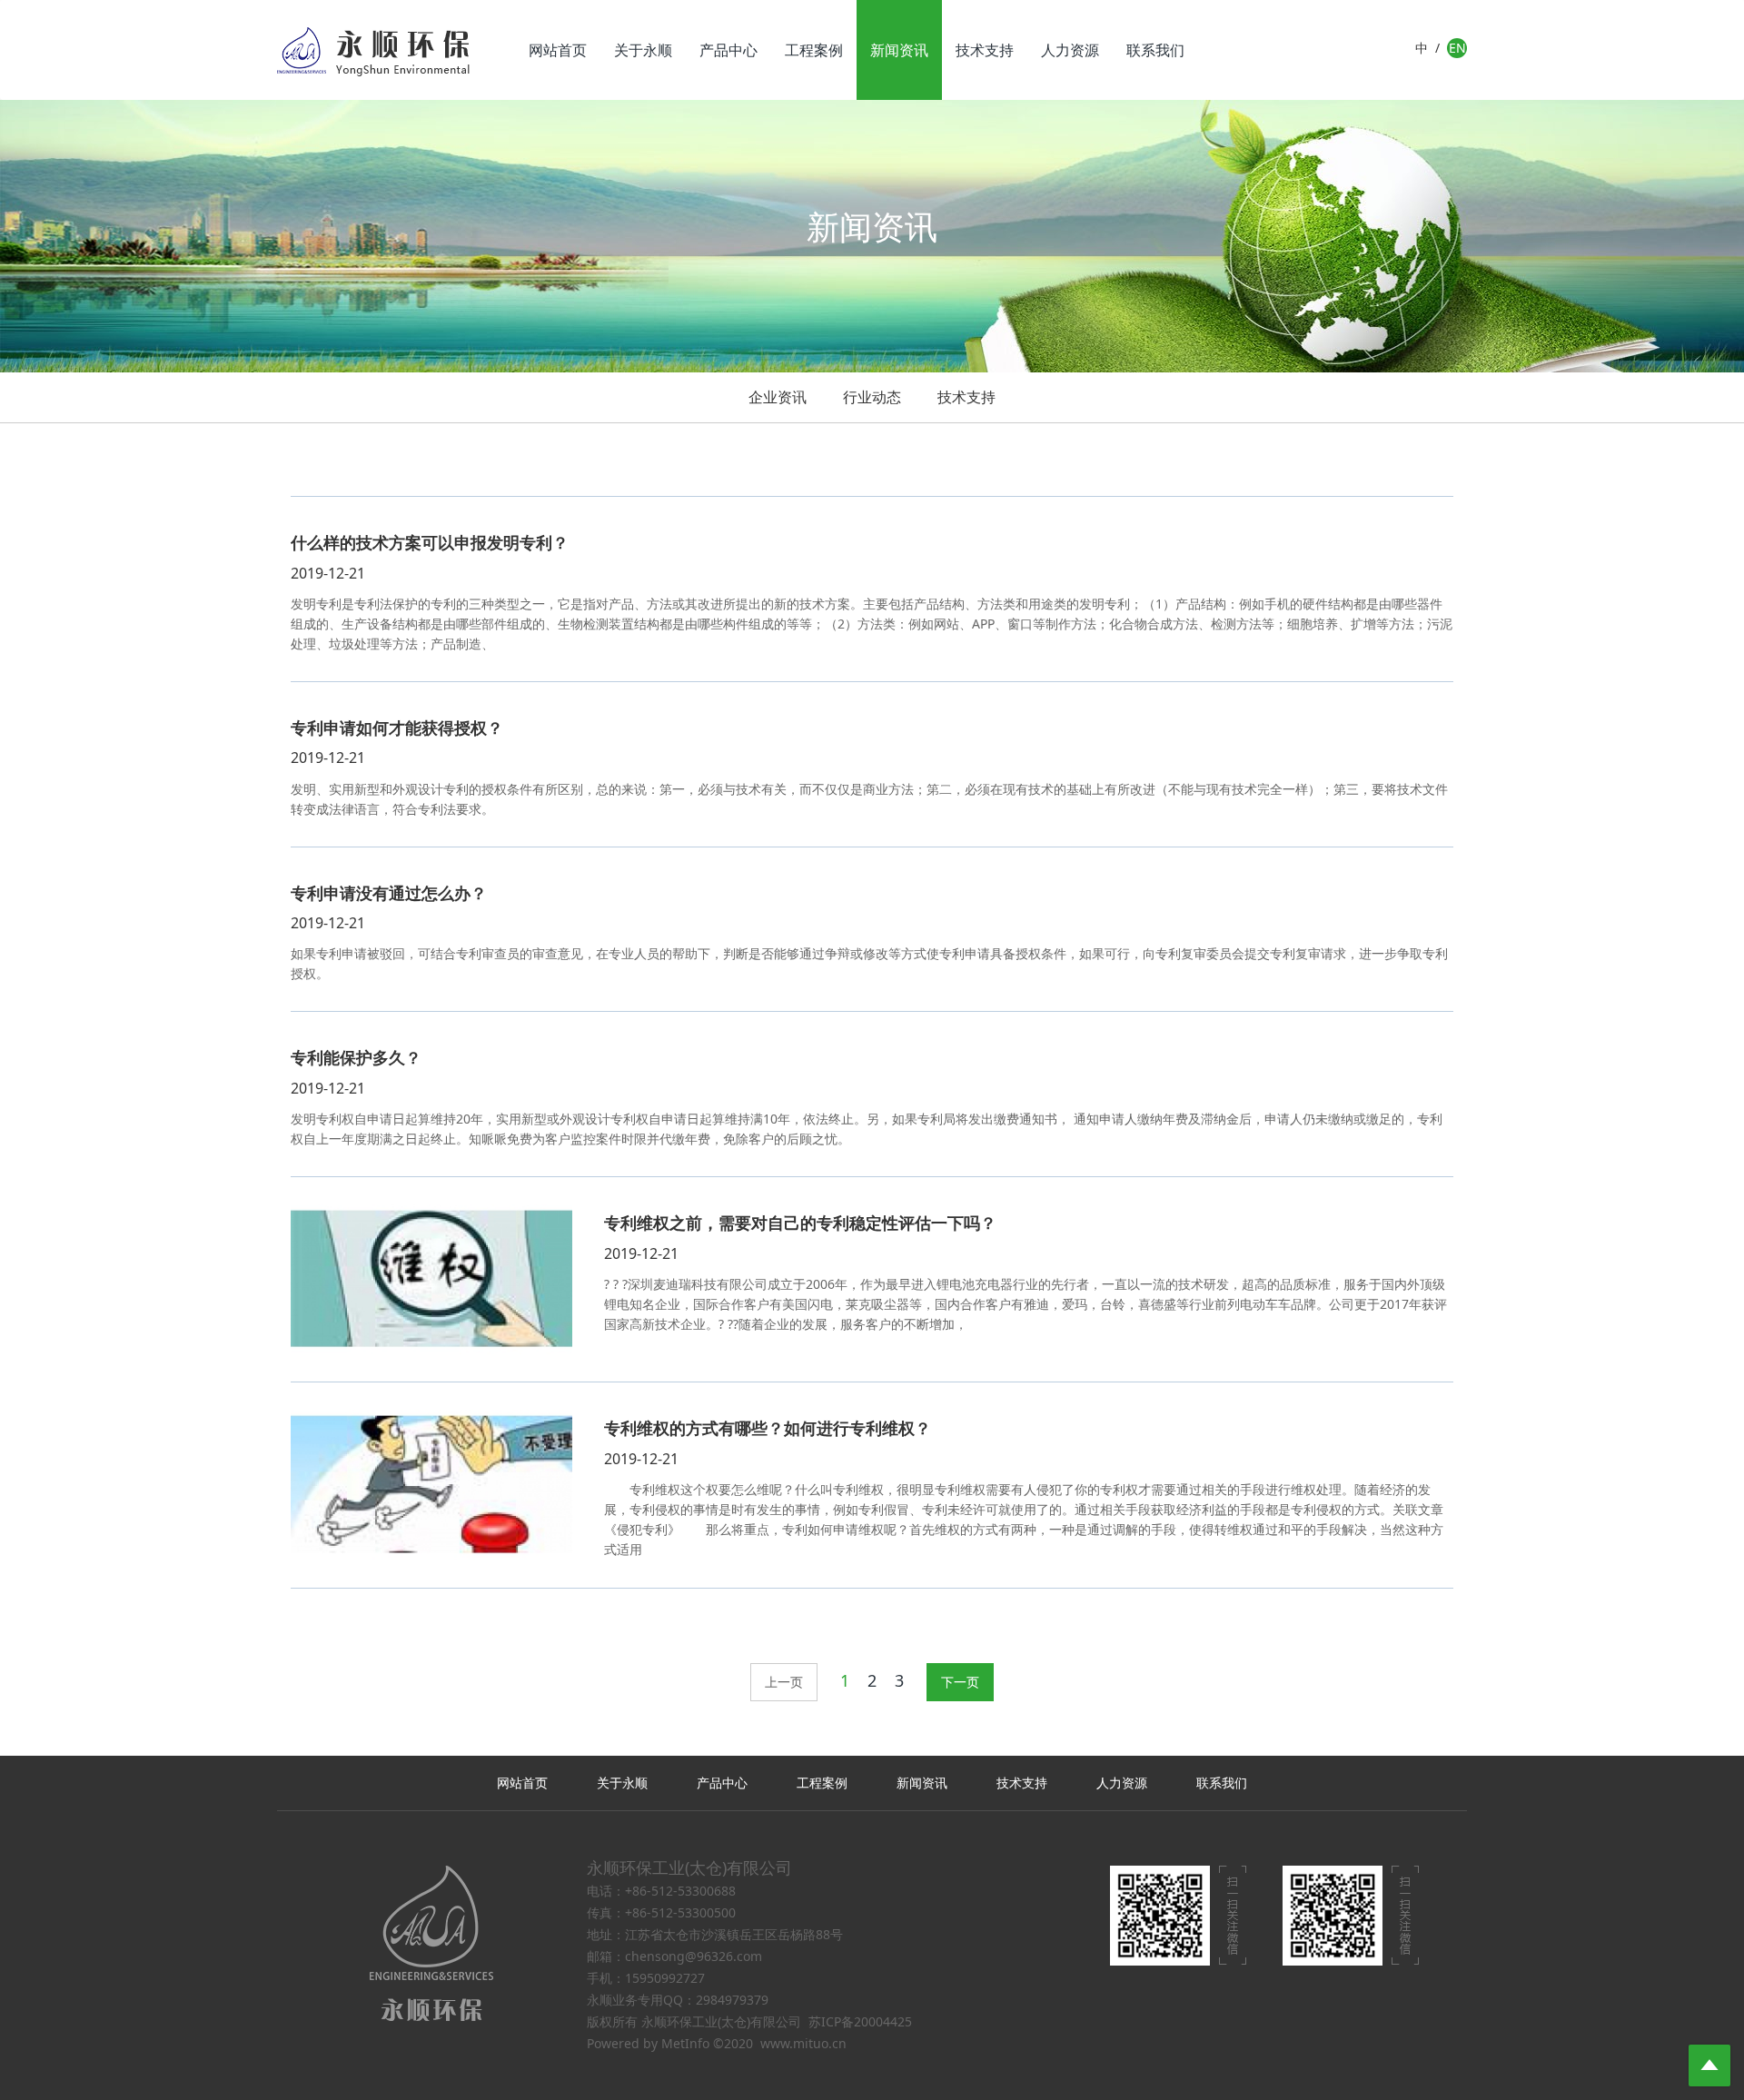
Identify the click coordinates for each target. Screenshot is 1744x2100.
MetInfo (685, 2043)
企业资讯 (778, 397)
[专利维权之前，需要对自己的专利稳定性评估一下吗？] (431, 1279)
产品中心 (728, 50)
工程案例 (814, 50)
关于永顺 (643, 50)
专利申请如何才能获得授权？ (397, 728)
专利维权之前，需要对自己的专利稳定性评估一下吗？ (800, 1223)
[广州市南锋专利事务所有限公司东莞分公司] (373, 50)
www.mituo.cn (803, 2043)
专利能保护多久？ (356, 1057)
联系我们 (1155, 50)
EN (1457, 48)
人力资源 (1070, 50)
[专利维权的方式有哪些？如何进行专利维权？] (431, 1485)
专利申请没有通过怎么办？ (389, 893)
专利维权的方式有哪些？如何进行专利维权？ (768, 1428)
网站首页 (558, 50)
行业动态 (872, 397)
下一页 (960, 1682)
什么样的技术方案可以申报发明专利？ (430, 542)
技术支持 (985, 50)
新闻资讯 (899, 50)
